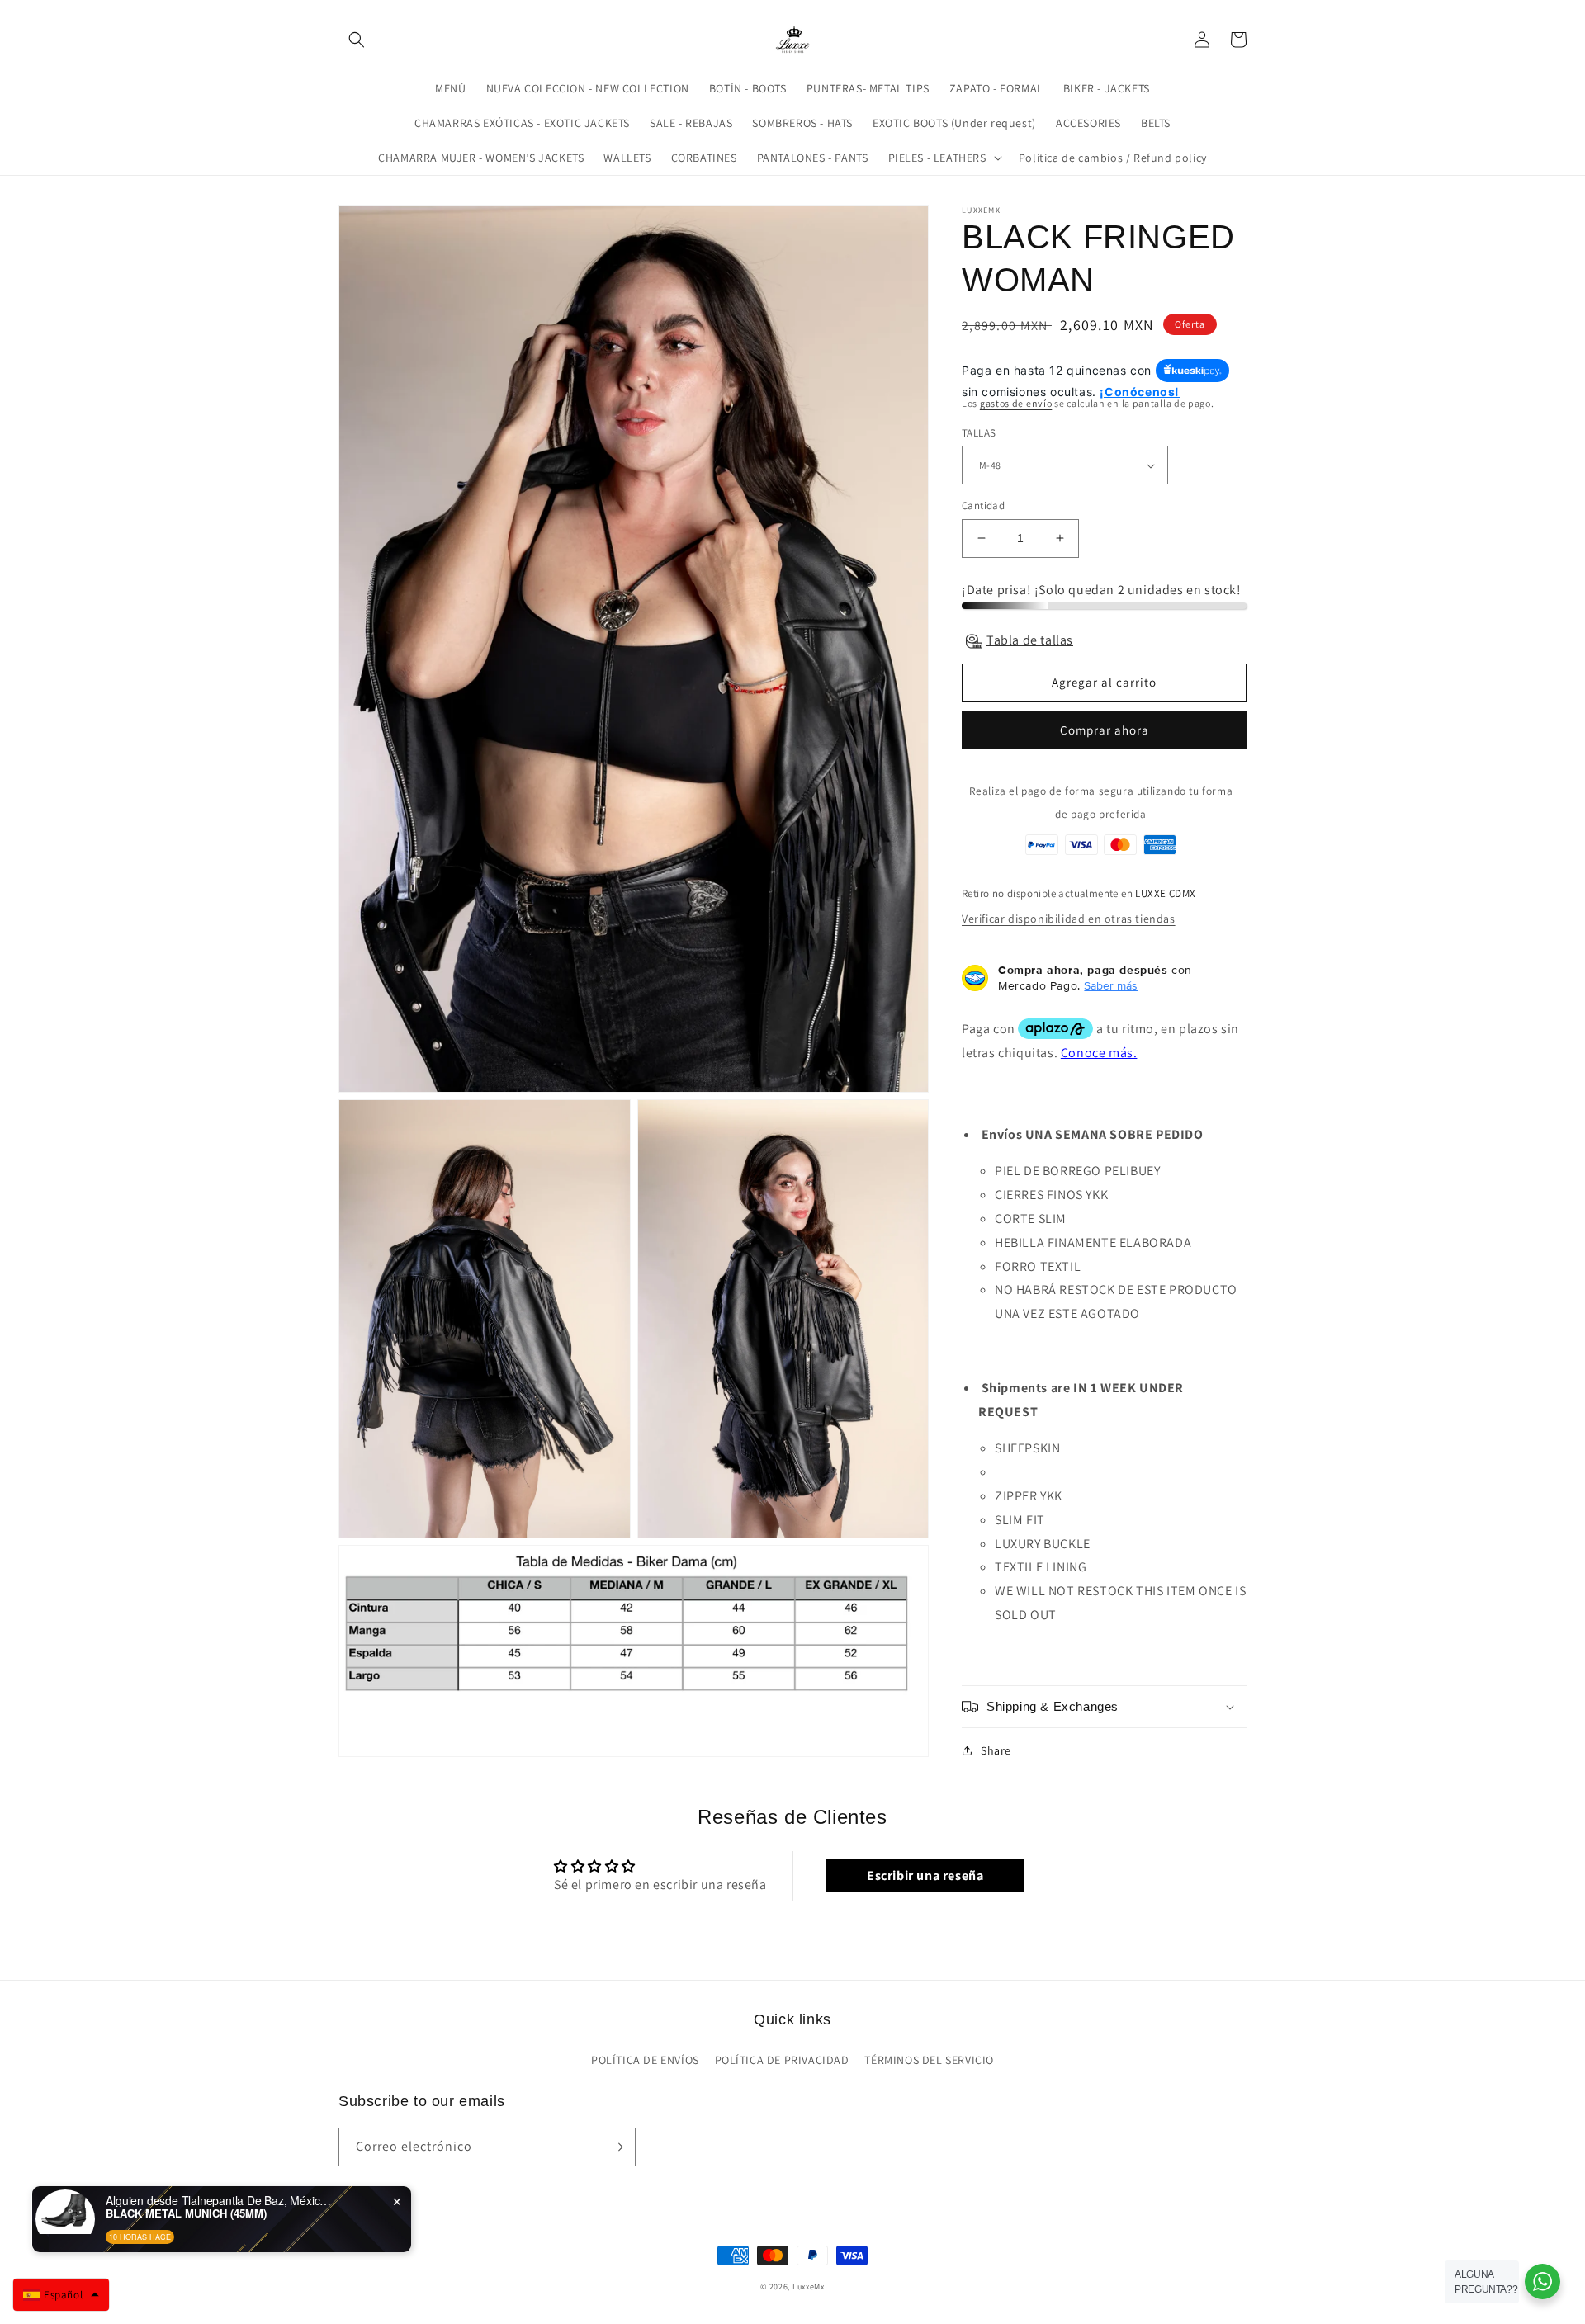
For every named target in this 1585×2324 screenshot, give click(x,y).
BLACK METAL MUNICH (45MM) (186, 2213)
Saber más (1111, 985)
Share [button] (996, 1750)
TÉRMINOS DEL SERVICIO (929, 2060)
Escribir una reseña (925, 1875)
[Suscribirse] (617, 2147)
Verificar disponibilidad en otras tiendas (1069, 919)
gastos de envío (1016, 403)
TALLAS (979, 433)
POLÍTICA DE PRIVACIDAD (782, 2060)
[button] (357, 40)
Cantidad (983, 505)
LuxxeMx (809, 2286)
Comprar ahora (1105, 730)
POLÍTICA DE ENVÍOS (645, 2060)
